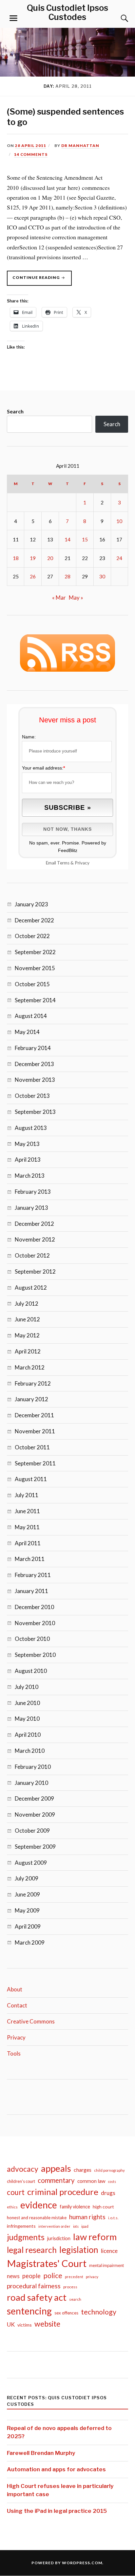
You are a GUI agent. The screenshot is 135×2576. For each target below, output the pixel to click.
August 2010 (31, 1671)
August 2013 (31, 1128)
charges (83, 2170)
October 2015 (32, 984)
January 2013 (31, 1208)
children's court (21, 2181)
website (47, 2324)
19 (33, 558)
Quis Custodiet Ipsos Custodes (67, 12)
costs (112, 2181)
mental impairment (106, 2265)
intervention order (54, 2226)
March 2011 (30, 1559)
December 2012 (34, 1224)
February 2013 (33, 1192)
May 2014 (27, 1032)
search (75, 2299)
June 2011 (27, 1511)
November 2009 (35, 1814)
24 (119, 558)
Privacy (82, 863)
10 (119, 521)
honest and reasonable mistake (37, 2218)
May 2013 (27, 1144)
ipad (85, 2226)
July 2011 (27, 1495)
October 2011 (32, 1447)
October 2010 (32, 1639)
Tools (14, 2053)
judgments (26, 2237)
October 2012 (32, 1255)
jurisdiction (59, 2238)
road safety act (37, 2297)
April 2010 (28, 1735)
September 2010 (35, 1655)
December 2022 (34, 920)
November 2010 (35, 1623)
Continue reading (42, 280)
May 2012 (27, 1335)
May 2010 (27, 1719)
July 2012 (27, 1304)
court (16, 2192)
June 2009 (27, 1894)
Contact (17, 2005)
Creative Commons (31, 2021)
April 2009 (28, 1926)
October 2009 (32, 1831)
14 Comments (31, 154)
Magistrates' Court (47, 2263)
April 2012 (28, 1351)
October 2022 (32, 936)
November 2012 (35, 1239)
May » (76, 598)
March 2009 (30, 1942)
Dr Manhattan (80, 145)
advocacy (23, 2169)
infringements (21, 2226)
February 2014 (33, 1048)
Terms (63, 863)
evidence (39, 2205)
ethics (12, 2207)
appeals (56, 2168)
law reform (95, 2237)
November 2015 (35, 968)
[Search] (118, 18)
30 (102, 576)
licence (109, 2251)
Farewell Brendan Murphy (41, 2453)
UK (11, 2324)
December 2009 (34, 1798)
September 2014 (35, 1000)
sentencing (29, 2311)
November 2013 (35, 1080)
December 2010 (34, 1607)
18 (16, 558)
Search (15, 411)
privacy (92, 2277)
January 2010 (31, 1783)
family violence (75, 2207)
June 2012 (27, 1319)
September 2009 (35, 1847)
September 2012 (35, 1271)
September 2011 (35, 1463)
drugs (108, 2193)
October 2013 (32, 1096)
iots (76, 2226)
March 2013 (30, 1176)
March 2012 (30, 1367)
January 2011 (31, 1591)
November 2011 (35, 1431)
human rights (87, 2217)
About (15, 1989)
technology (99, 2312)
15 (85, 539)
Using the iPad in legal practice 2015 (57, 2511)
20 (50, 558)
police (53, 2276)
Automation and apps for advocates (56, 2469)
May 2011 (27, 1527)
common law (91, 2181)
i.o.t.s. (113, 2218)
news (13, 2276)
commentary (56, 2180)
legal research (32, 2250)
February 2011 (33, 1575)
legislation (79, 2250)
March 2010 (30, 1751)
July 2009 (27, 1878)
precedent (74, 2277)
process (70, 2287)
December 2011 (34, 1415)
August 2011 (31, 1479)
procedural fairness (34, 2286)
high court (103, 2207)
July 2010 (27, 1687)
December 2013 (34, 1064)
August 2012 (31, 1288)
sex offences (66, 2313)
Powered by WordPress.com (67, 2563)
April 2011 (28, 1543)
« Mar (59, 598)
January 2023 (31, 904)
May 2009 (27, 1910)
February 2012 (33, 1383)
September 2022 (35, 952)
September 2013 (35, 1112)
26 (33, 576)
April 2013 (28, 1160)
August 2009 (31, 1863)
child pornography (109, 2170)
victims (25, 2325)
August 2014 (31, 1016)
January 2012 (31, 1399)
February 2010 (33, 1767)
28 (67, 576)
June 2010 (27, 1703)
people (31, 2276)
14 (67, 539)
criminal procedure (63, 2192)
